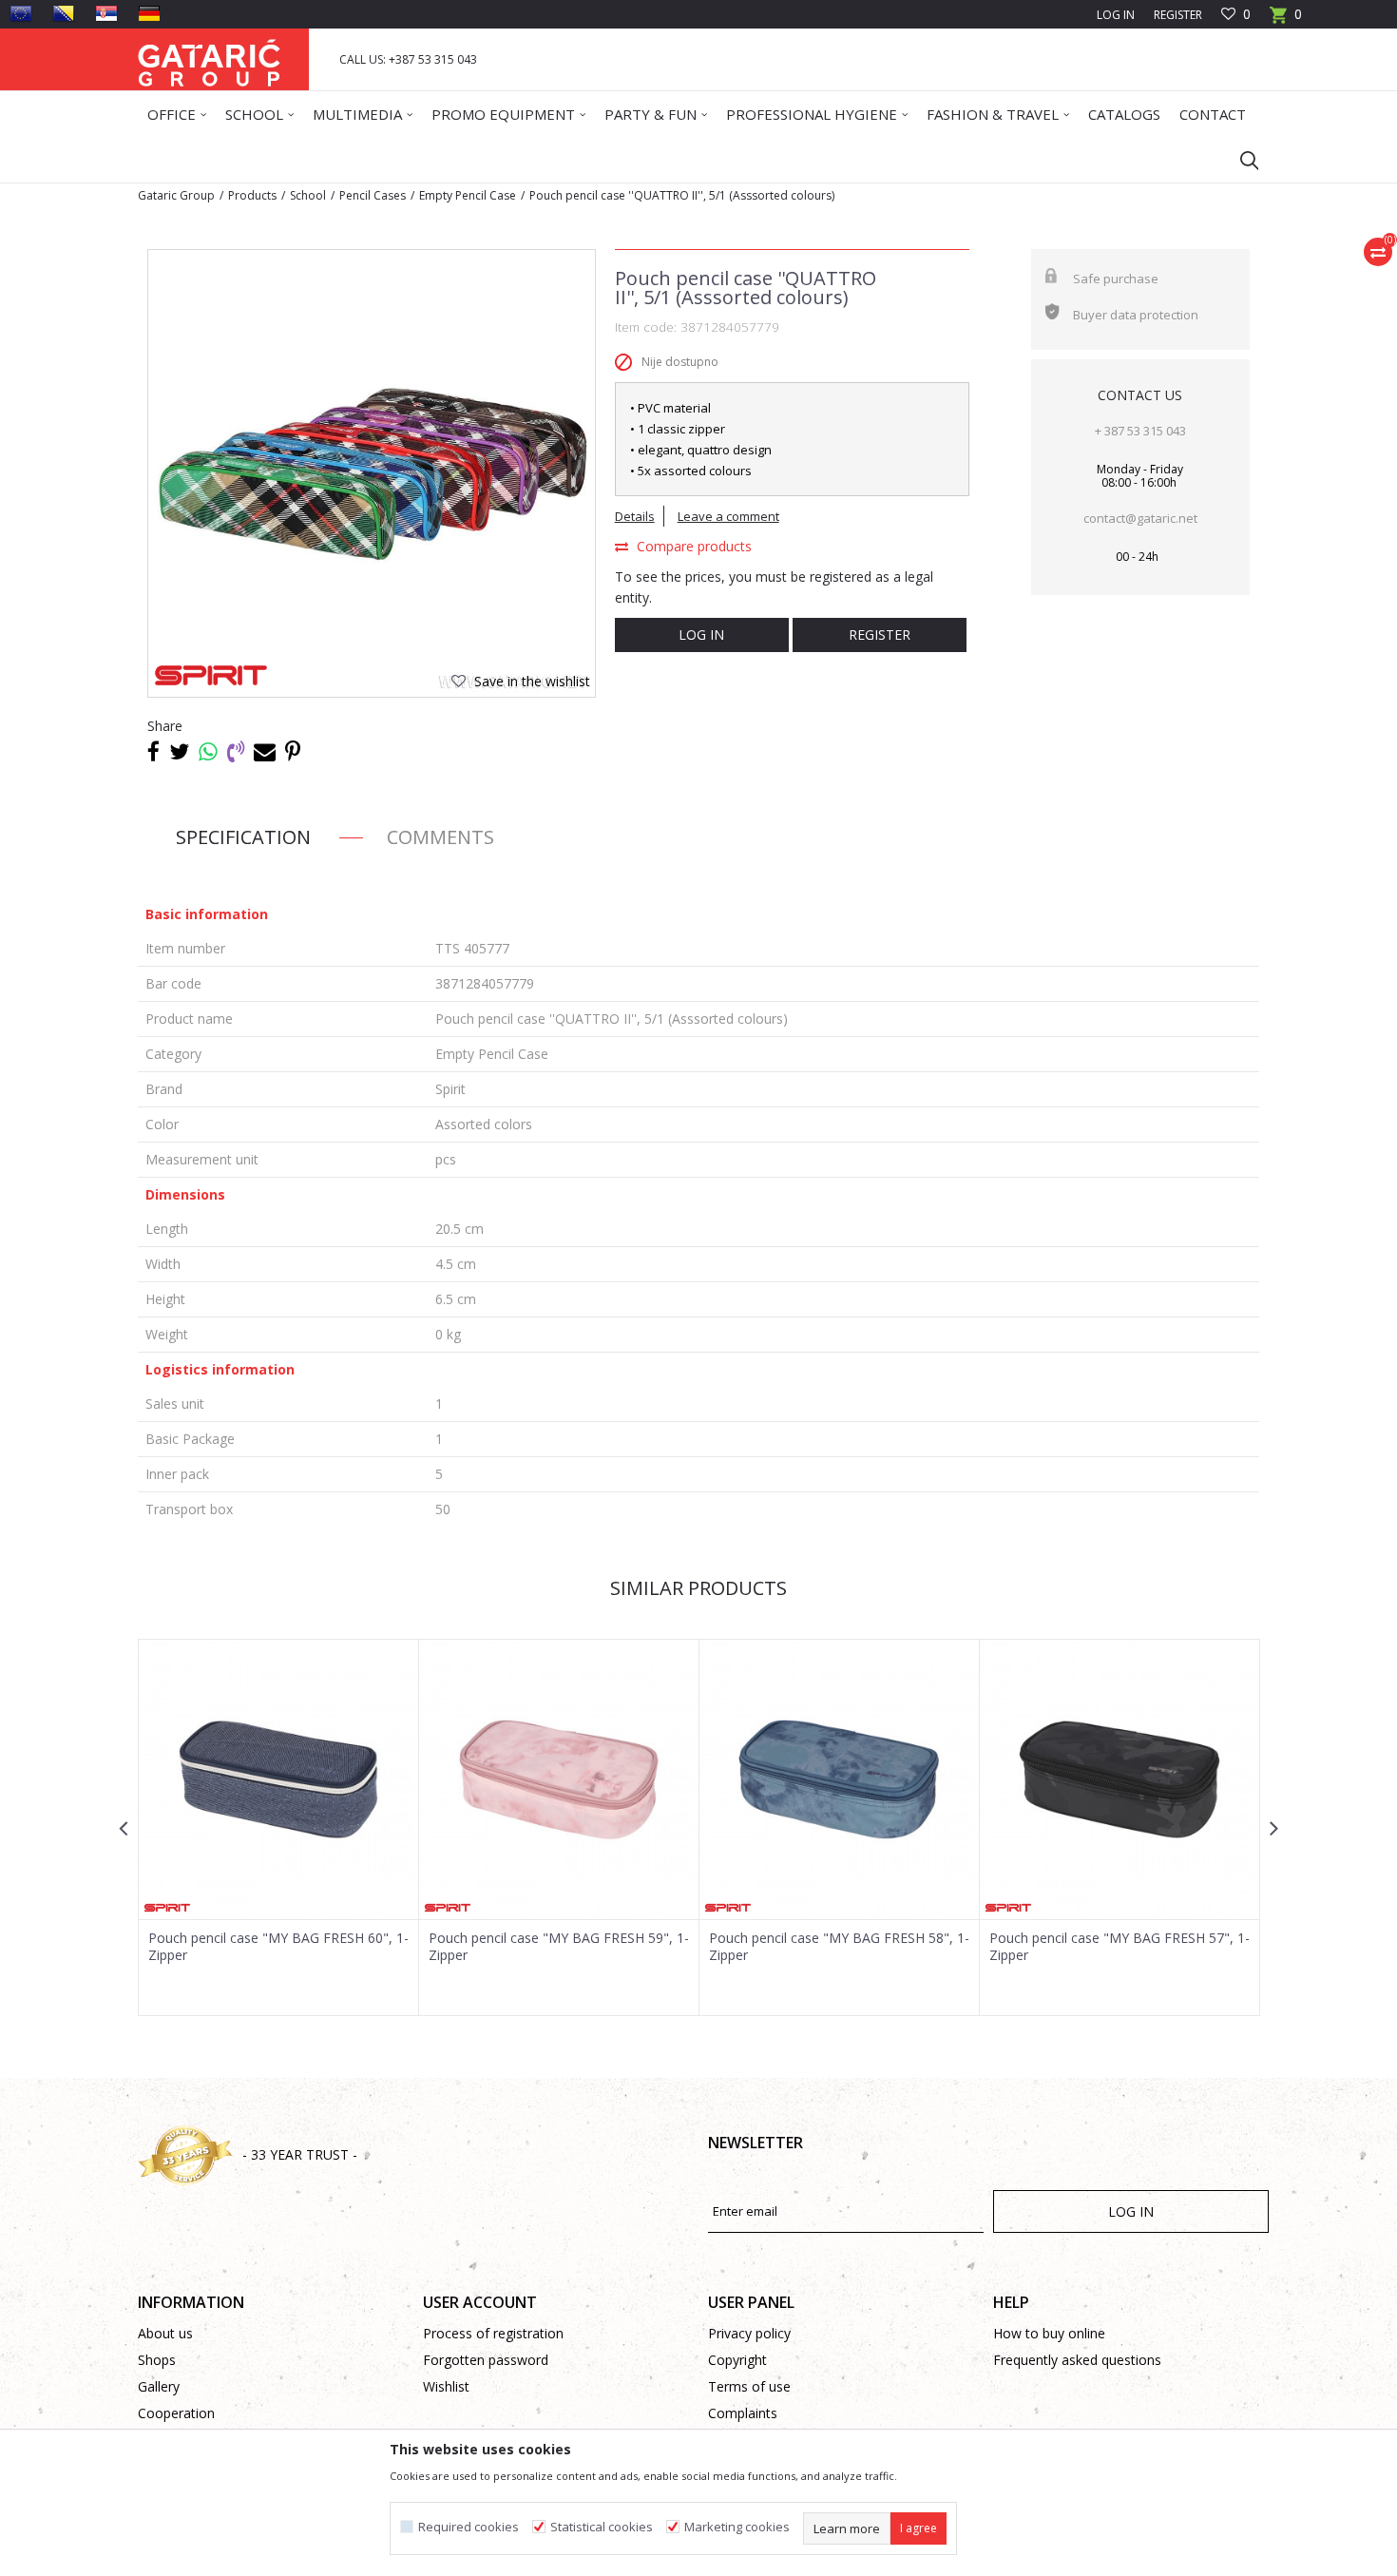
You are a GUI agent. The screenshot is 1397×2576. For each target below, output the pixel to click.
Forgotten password (486, 2360)
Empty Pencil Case (468, 195)
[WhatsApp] (208, 751)
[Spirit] (211, 675)
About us (165, 2333)
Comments (440, 837)
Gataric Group (176, 195)
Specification (243, 837)
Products (252, 195)
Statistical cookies (602, 2527)
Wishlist (446, 2386)
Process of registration (493, 2333)
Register (1178, 15)
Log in (701, 634)
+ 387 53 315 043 (1140, 431)
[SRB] (106, 13)
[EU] (21, 13)
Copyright (737, 2360)
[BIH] (64, 13)
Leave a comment (728, 516)
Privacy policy (749, 2333)
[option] (279, 1827)
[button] (1240, 160)
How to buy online (1049, 2333)
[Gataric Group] (209, 59)
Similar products (698, 1588)
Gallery (159, 2386)
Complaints (743, 2413)
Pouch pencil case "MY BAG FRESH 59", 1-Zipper (559, 1947)
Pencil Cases (373, 195)
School (308, 195)
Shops (157, 2360)
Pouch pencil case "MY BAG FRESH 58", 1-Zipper (839, 1947)
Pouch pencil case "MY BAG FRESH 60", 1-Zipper (278, 1947)
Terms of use (749, 2386)
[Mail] (265, 751)
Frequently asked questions (1077, 2360)
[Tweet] (179, 751)
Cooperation (176, 2413)
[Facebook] (153, 751)
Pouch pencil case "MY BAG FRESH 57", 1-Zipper (1120, 1947)
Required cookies (469, 2527)
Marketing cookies (737, 2527)
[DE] (149, 13)
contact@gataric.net (1140, 518)
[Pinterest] (293, 751)
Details (635, 516)
